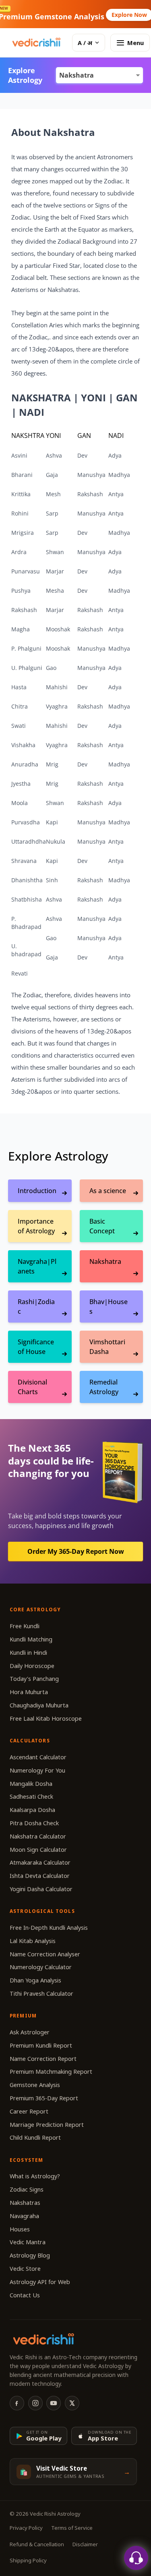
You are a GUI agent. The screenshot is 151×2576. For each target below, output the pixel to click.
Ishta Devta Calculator (40, 1876)
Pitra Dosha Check (34, 1823)
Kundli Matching (31, 1639)
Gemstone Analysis (35, 2085)
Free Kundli (25, 1626)
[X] (72, 2403)
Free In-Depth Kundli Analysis (49, 1928)
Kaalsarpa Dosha (32, 1810)
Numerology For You (37, 1770)
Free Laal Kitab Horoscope (46, 1718)
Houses (20, 2229)
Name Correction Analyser (45, 1954)
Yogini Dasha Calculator (41, 1889)
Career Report (29, 2111)
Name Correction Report (43, 2059)
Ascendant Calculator (38, 1757)
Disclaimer (85, 2544)
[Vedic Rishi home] (36, 43)
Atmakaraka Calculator (40, 1862)
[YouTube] (54, 2403)
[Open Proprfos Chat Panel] (136, 2558)
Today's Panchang (34, 1679)
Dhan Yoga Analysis (35, 1980)
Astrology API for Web (40, 2282)
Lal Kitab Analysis (33, 1941)
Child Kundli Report (35, 2137)
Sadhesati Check (31, 1796)
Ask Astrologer (30, 2032)
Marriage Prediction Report (47, 2125)
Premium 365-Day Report (44, 2098)
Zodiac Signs (27, 2189)
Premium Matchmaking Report (51, 2072)
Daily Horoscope (32, 1666)
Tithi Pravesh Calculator (41, 1994)
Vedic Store (25, 2269)
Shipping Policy (28, 2560)
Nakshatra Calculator (38, 1836)
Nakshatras (25, 2203)
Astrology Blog (30, 2255)
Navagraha (24, 2216)
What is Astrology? (35, 2176)
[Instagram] (35, 2403)
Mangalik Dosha (31, 1784)
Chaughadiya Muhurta (39, 1705)
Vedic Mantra (28, 2242)
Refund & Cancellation (37, 2544)
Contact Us (25, 2295)
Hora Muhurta (29, 1692)
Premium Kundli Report (41, 2045)
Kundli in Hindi (28, 1653)
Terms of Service (72, 2528)
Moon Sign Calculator (38, 1850)
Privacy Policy (26, 2528)
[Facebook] (17, 2403)
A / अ (85, 43)
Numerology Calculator (41, 1967)
